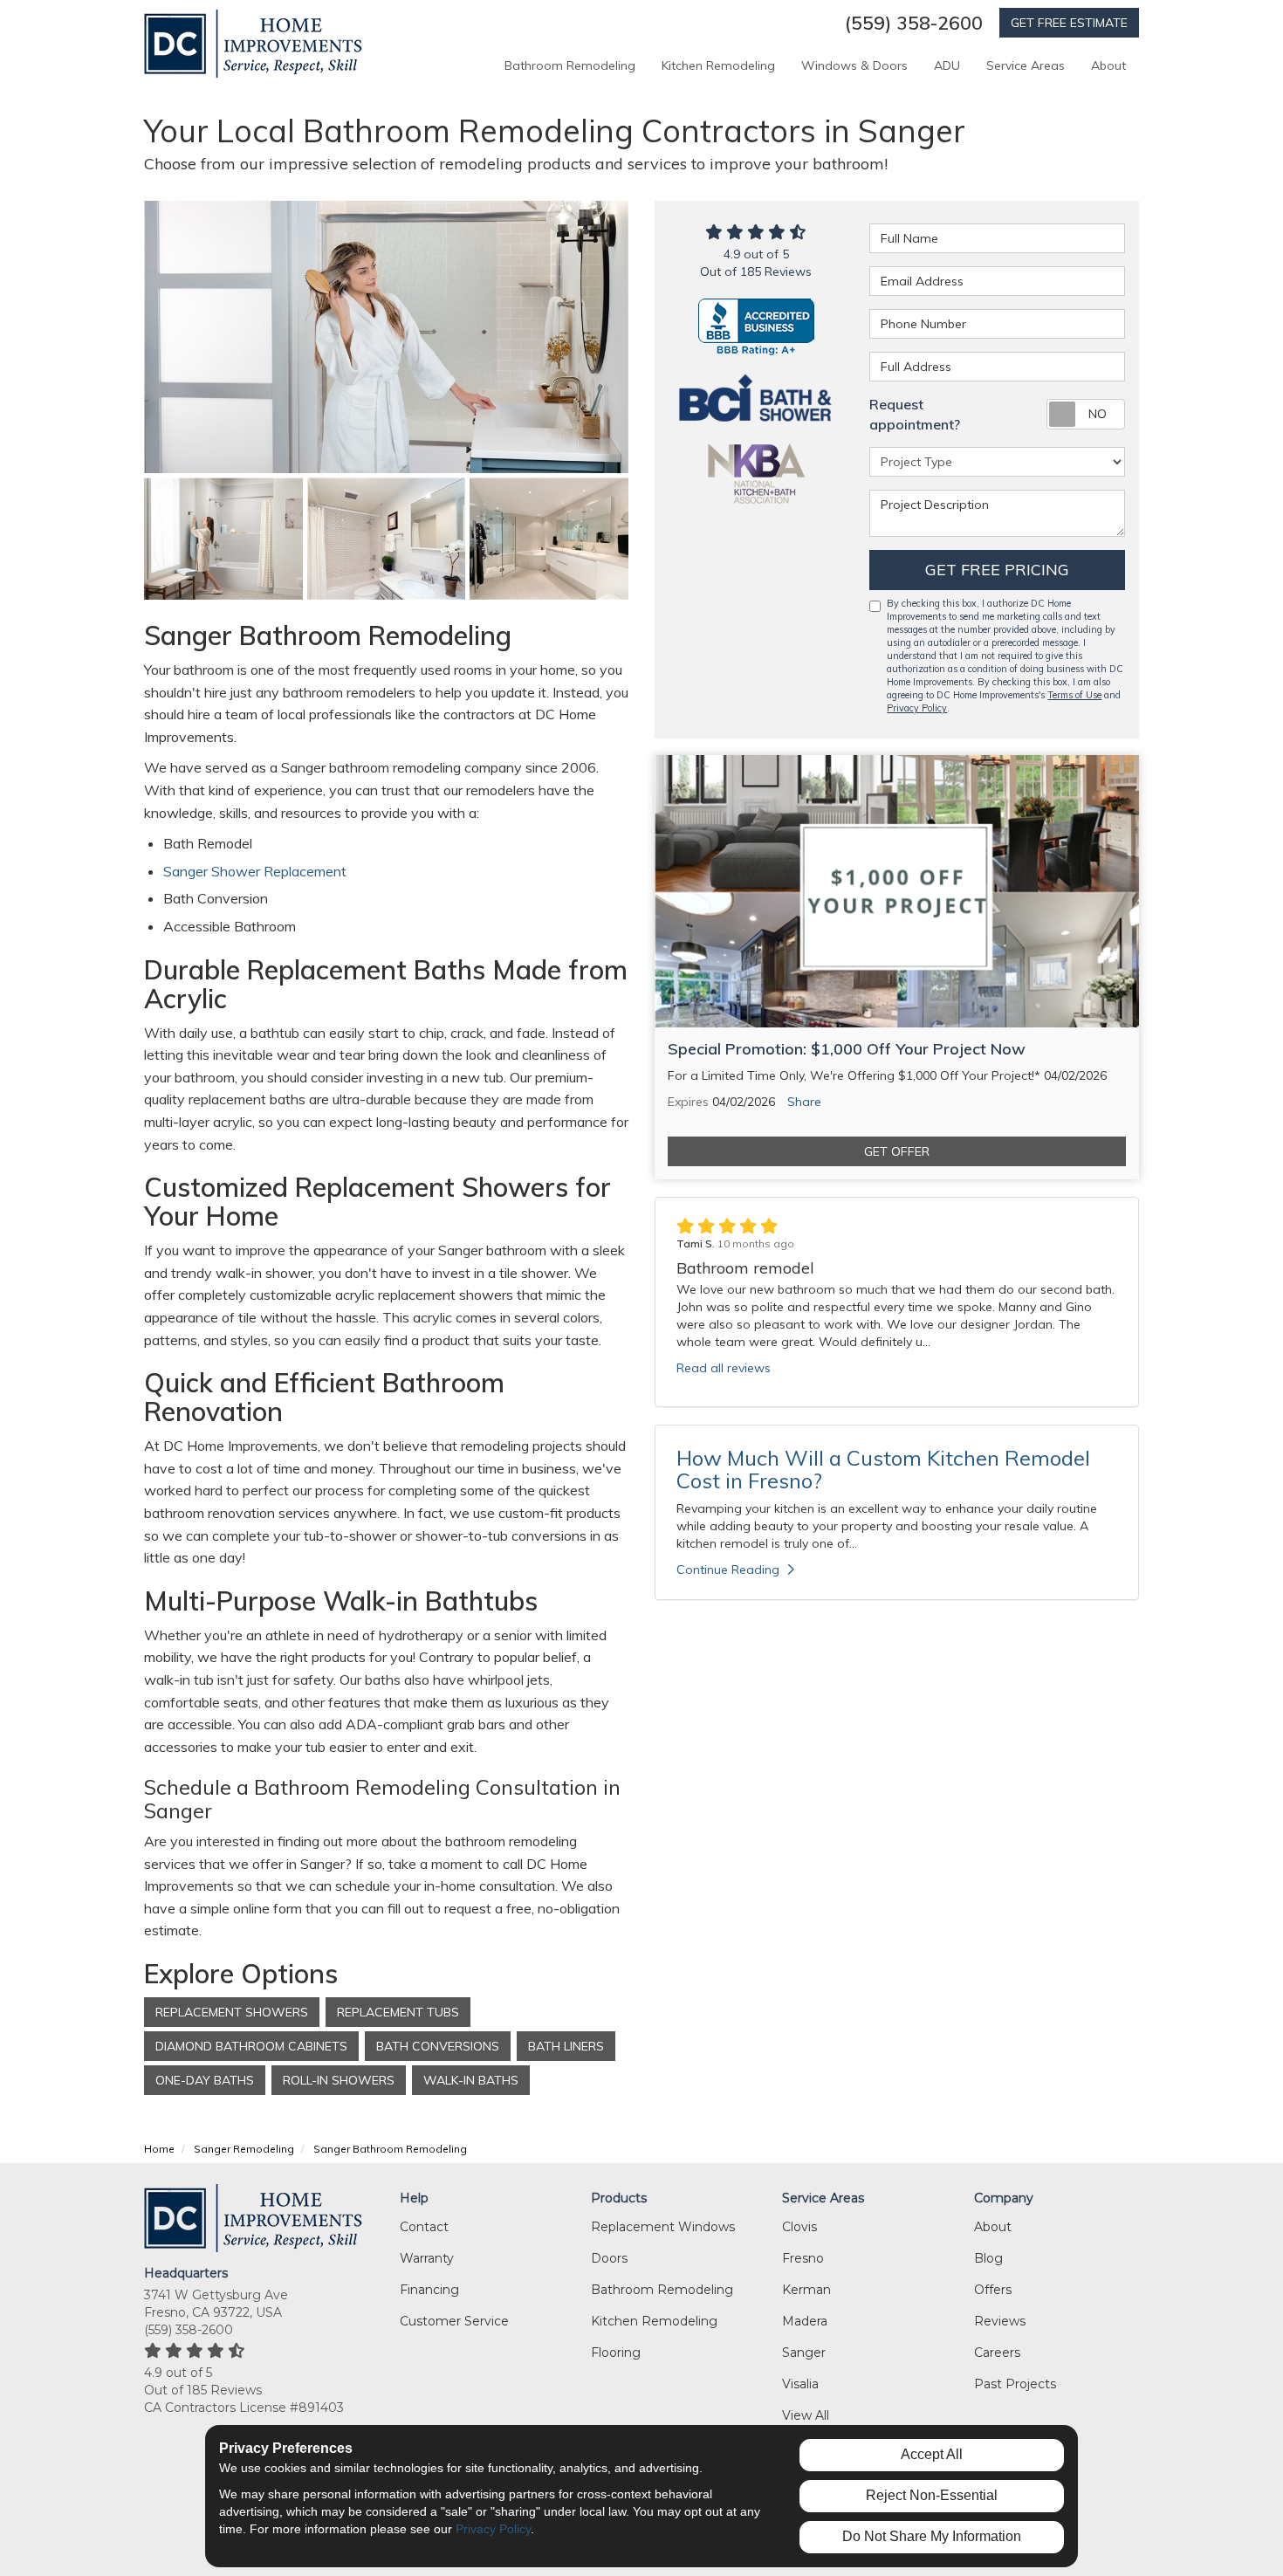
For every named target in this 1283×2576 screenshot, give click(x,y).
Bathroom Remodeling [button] (570, 65)
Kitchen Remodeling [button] (718, 65)
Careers (997, 2353)
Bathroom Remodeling (662, 2290)
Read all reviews (724, 1368)
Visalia (800, 2384)
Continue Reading (728, 1570)
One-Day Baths (205, 2080)
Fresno (803, 2258)
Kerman (806, 2290)
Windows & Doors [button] (854, 65)
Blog (988, 2258)
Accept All (932, 2454)
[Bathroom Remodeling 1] (387, 539)
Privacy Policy (917, 708)
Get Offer (897, 1151)
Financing (429, 2290)
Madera (805, 2321)
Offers (993, 2290)
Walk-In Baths (471, 2080)
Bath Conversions (438, 2046)
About (993, 2227)
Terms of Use (1074, 695)
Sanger (804, 2353)
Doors (609, 2258)
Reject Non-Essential (932, 2495)
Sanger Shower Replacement (257, 871)
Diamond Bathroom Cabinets (251, 2046)
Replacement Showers (232, 2012)
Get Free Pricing (997, 570)
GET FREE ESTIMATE (1069, 23)
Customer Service (454, 2321)
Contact (424, 2227)
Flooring (616, 2353)
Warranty (427, 2258)
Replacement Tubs (398, 2012)
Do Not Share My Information (932, 2536)
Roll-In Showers (339, 2080)
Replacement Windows (663, 2227)
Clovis (799, 2227)
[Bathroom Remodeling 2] (549, 539)
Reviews (1000, 2321)
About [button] (1108, 65)
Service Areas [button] (1026, 65)
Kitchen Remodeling (654, 2321)
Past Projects (1015, 2384)
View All (806, 2415)
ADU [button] (947, 65)
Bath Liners (566, 2046)
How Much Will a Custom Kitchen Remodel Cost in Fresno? (883, 1469)
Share (804, 1102)
